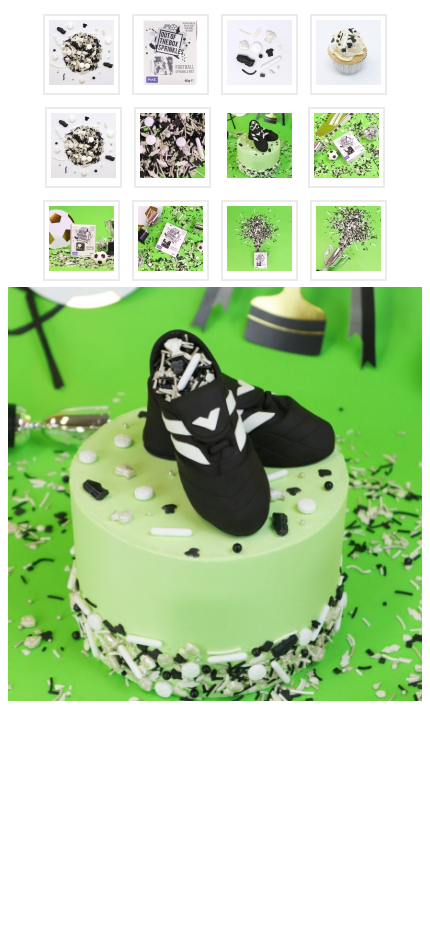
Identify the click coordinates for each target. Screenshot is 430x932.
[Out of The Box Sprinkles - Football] (81, 54)
